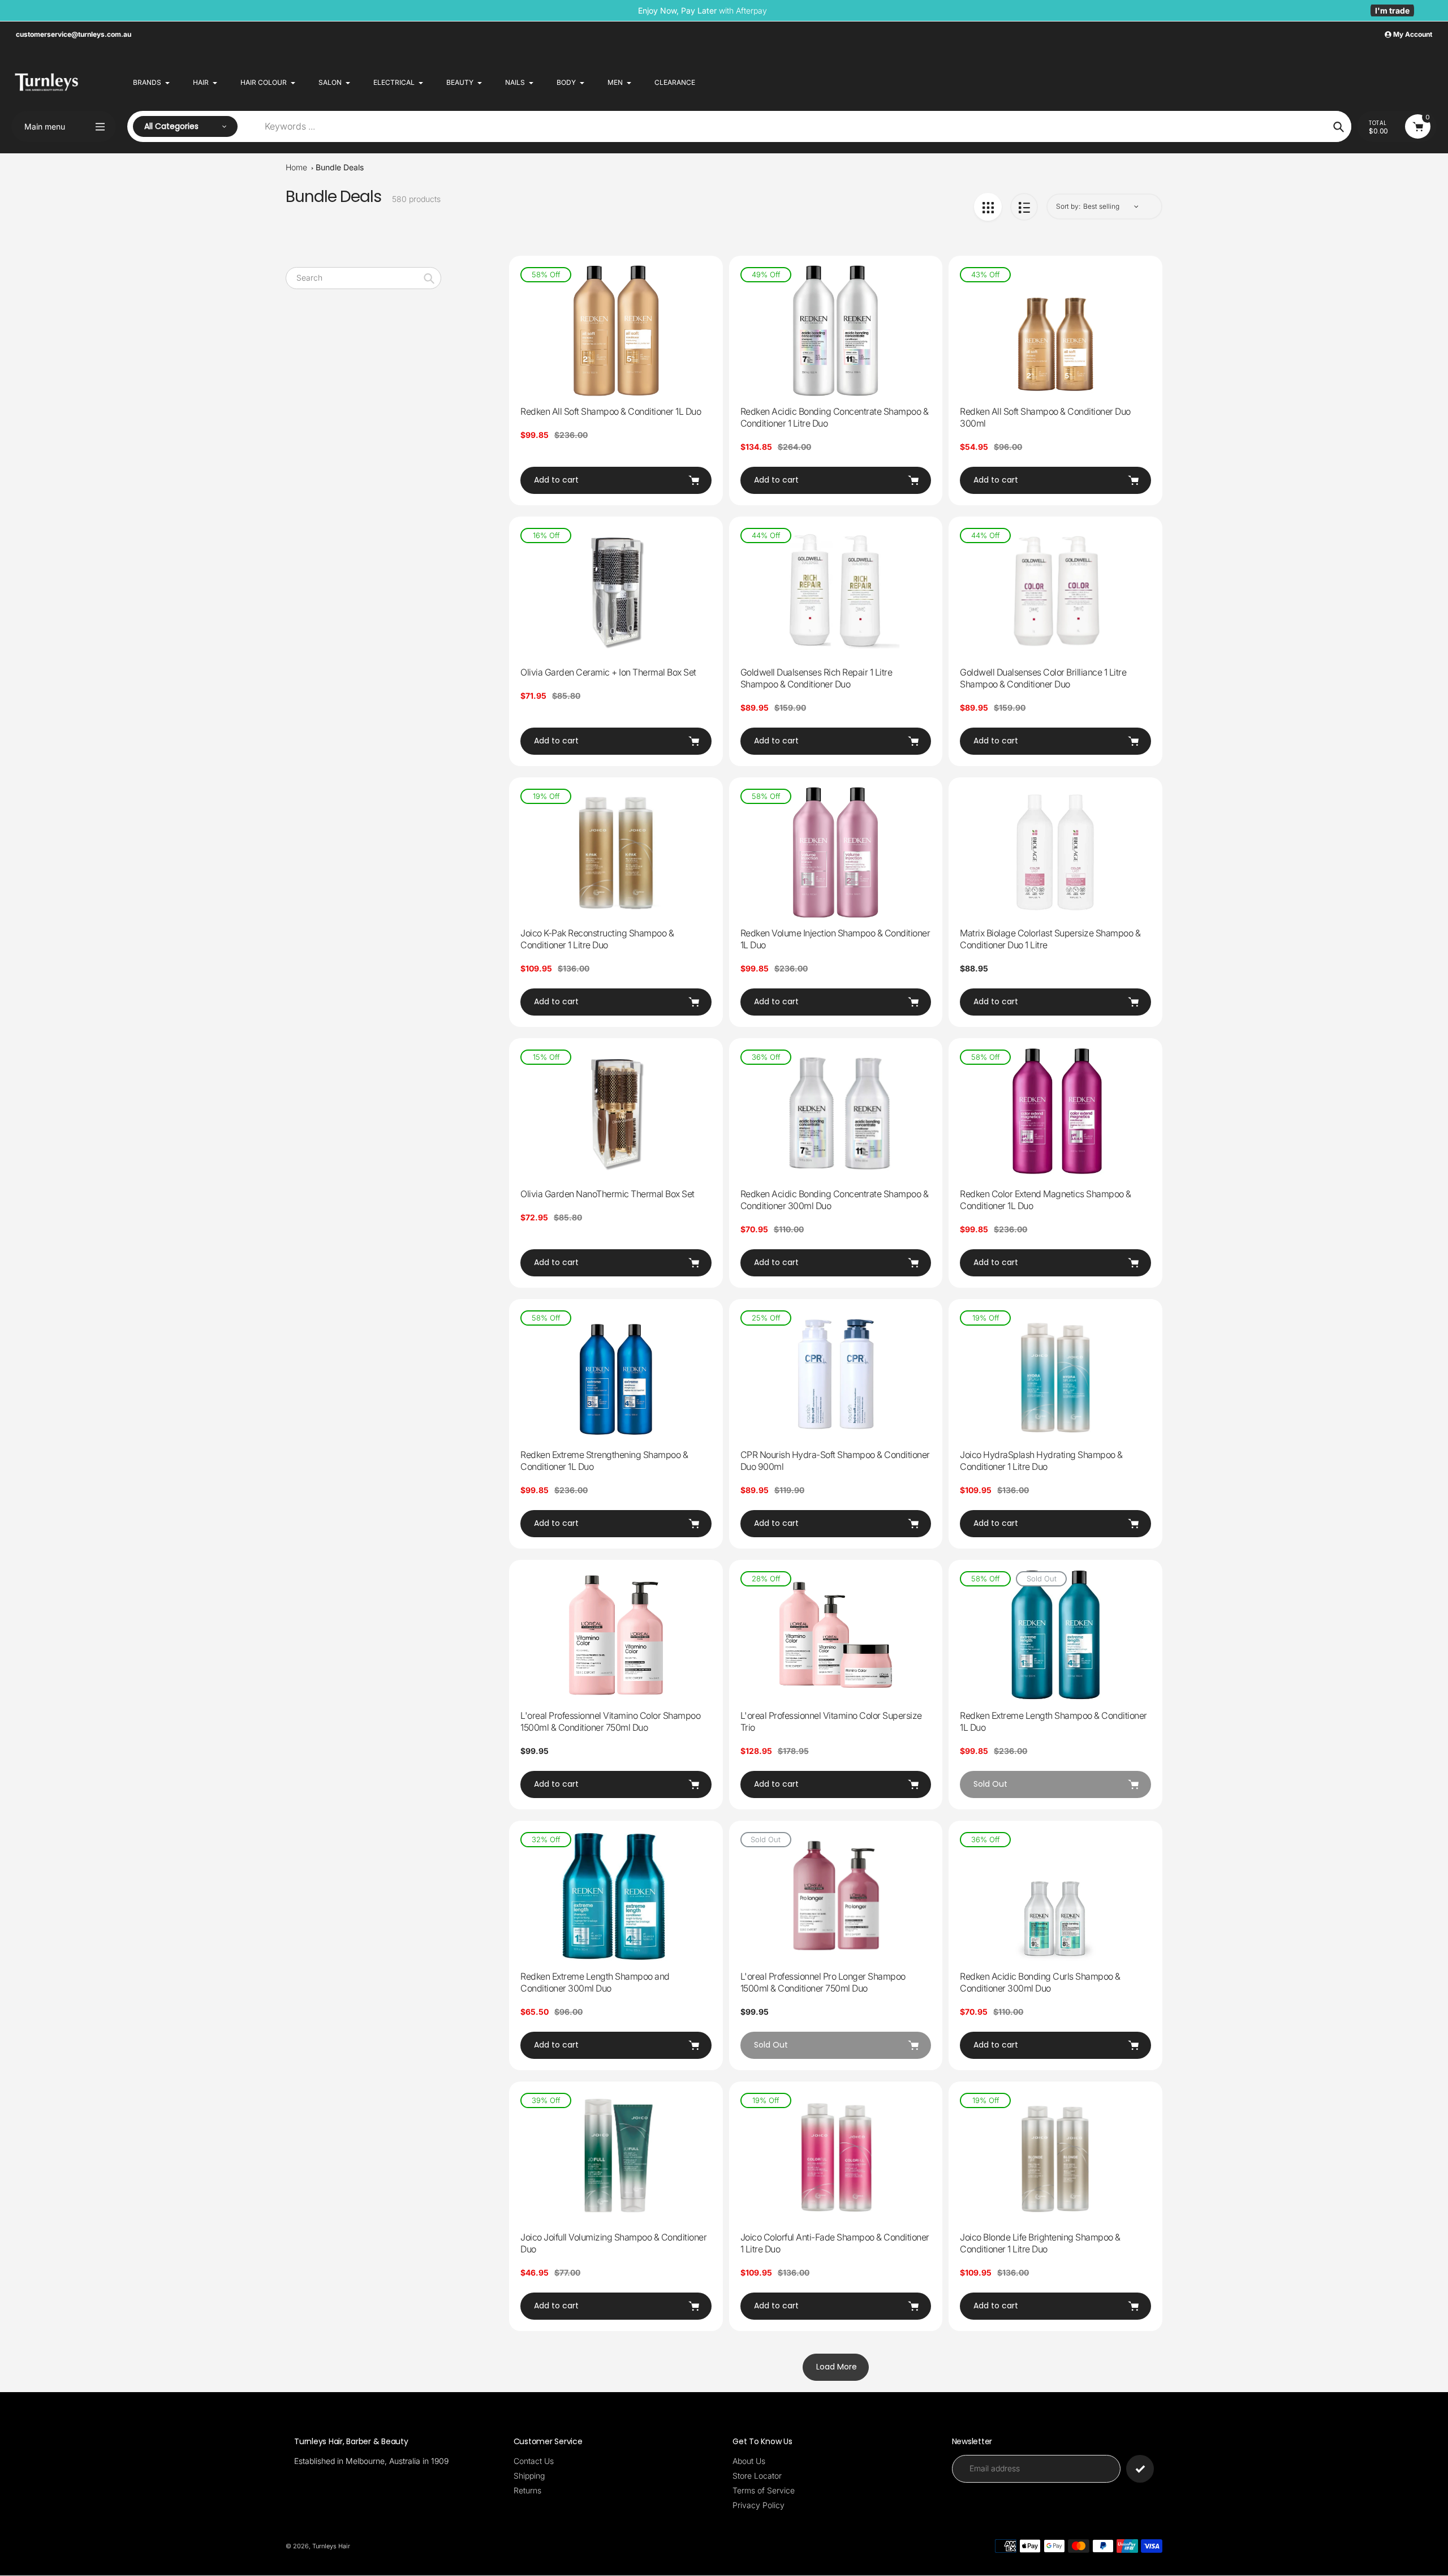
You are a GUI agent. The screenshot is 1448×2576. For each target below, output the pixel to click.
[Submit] (1140, 2469)
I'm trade (1392, 10)
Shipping (529, 2476)
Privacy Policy (759, 2505)
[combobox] (363, 278)
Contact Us (534, 2461)
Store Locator (757, 2476)
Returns (527, 2490)
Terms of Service (764, 2490)
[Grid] (988, 207)
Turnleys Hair (331, 2546)
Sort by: (1068, 206)
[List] (1024, 207)
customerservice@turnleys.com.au (74, 34)
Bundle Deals (340, 167)
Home (296, 167)
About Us (749, 2461)
